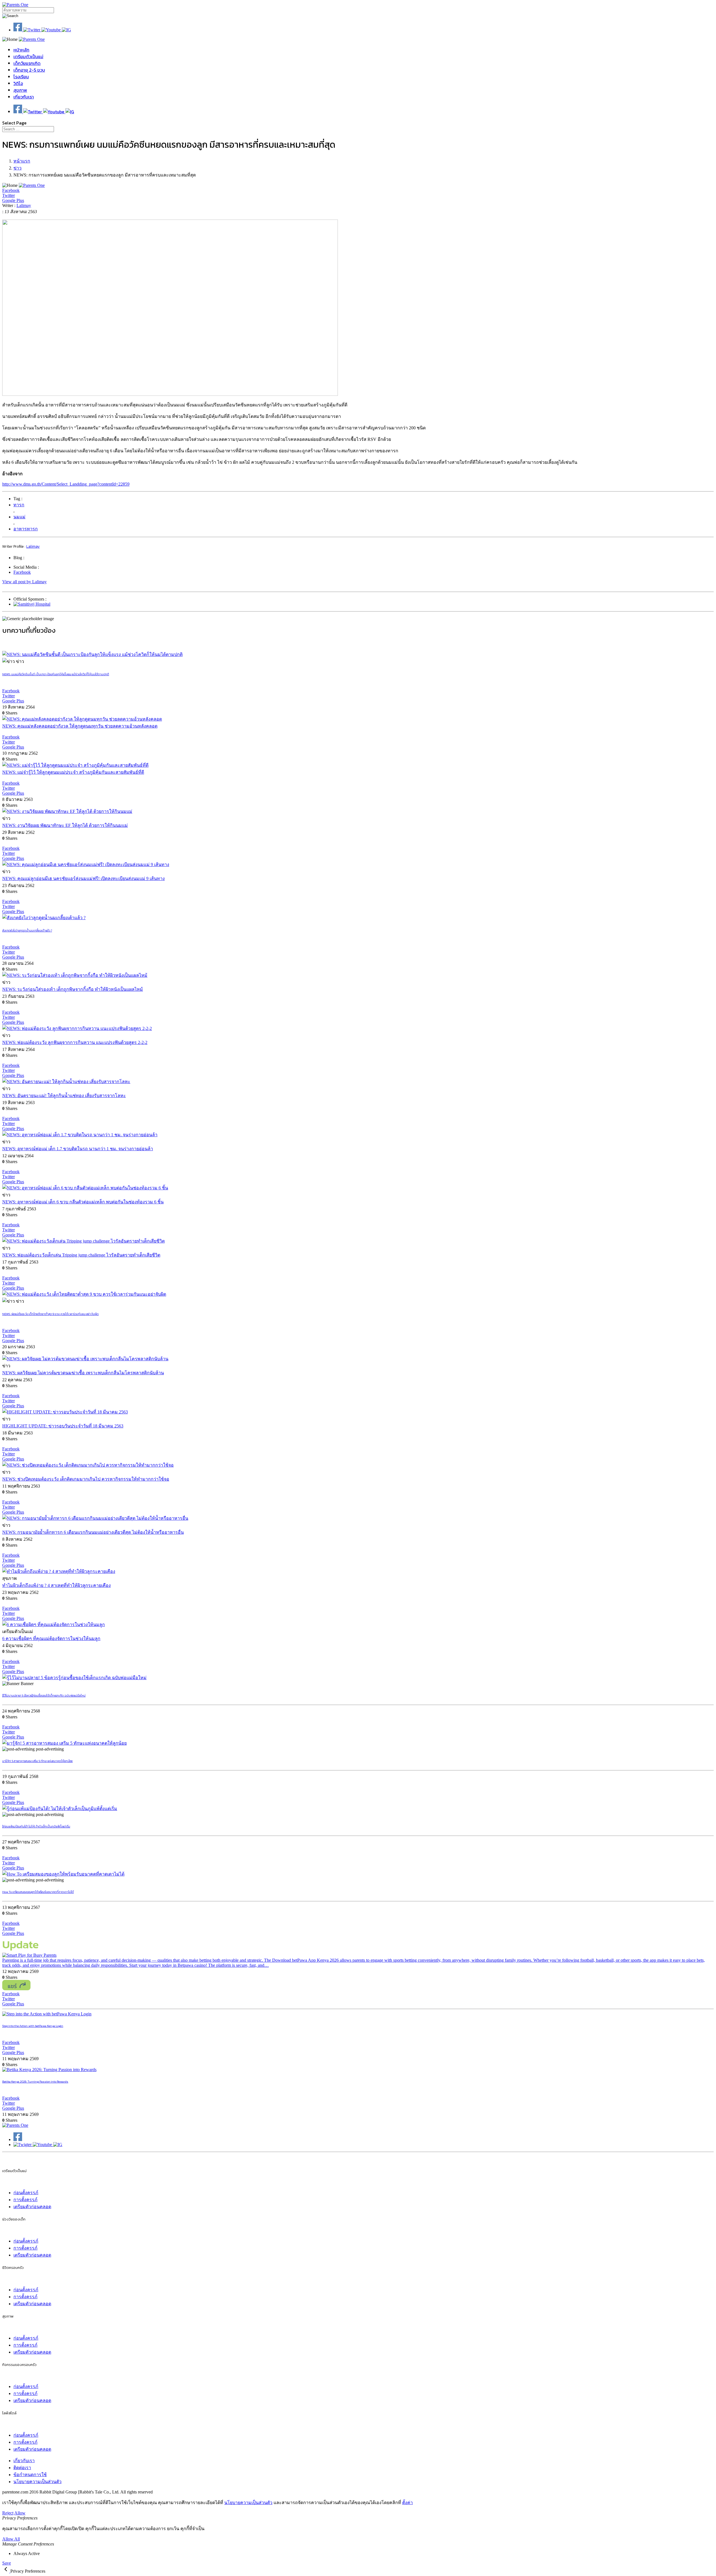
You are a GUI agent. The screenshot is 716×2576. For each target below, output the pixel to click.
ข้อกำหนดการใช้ (30, 2475)
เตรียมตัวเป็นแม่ (28, 57)
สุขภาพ (20, 90)
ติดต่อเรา (22, 2468)
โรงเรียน (21, 77)
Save (7, 2563)
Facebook (22, 572)
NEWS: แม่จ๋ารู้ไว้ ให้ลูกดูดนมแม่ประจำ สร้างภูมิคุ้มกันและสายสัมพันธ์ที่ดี (73, 772)
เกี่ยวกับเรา (24, 97)
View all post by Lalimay (24, 582)
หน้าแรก (22, 161)
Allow (20, 2513)
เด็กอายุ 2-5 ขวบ (29, 70)
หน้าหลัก (21, 50)
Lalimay (24, 205)
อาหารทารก (26, 529)
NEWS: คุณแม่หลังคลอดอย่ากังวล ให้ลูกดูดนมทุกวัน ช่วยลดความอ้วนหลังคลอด (80, 726)
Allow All (11, 2539)
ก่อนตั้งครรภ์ (26, 2193)
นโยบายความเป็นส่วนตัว (37, 2482)
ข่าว (17, 168)
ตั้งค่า (408, 2503)
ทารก (19, 505)
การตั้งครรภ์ (25, 2200)
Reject (8, 2513)
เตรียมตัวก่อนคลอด (32, 2207)
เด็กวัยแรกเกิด (27, 63)
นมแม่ (19, 517)
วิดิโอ (18, 83)
